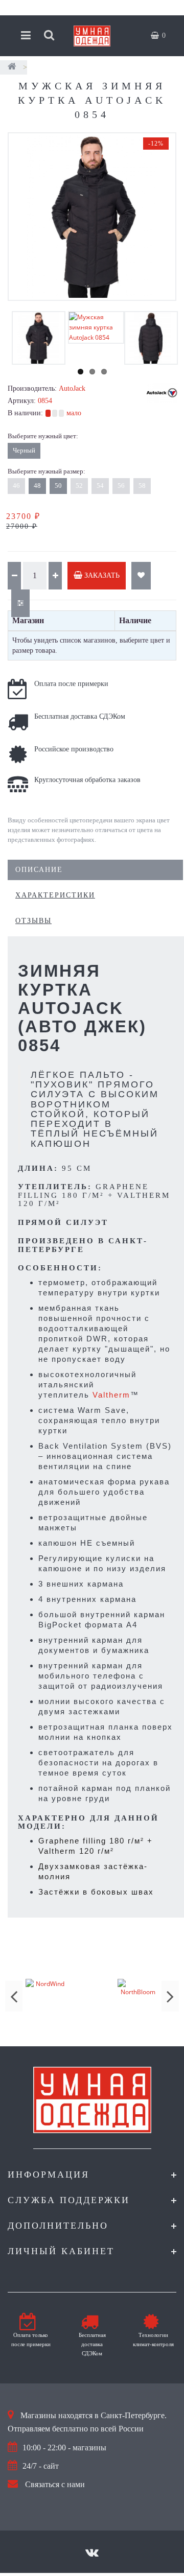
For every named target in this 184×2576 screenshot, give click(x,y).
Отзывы (33, 921)
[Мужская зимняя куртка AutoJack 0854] (92, 217)
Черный (24, 450)
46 (16, 486)
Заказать (101, 575)
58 (142, 486)
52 (79, 486)
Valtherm (111, 1395)
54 (100, 486)
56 (121, 486)
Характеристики (55, 895)
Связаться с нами (55, 2484)
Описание (39, 870)
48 (37, 486)
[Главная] (12, 67)
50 (58, 486)
